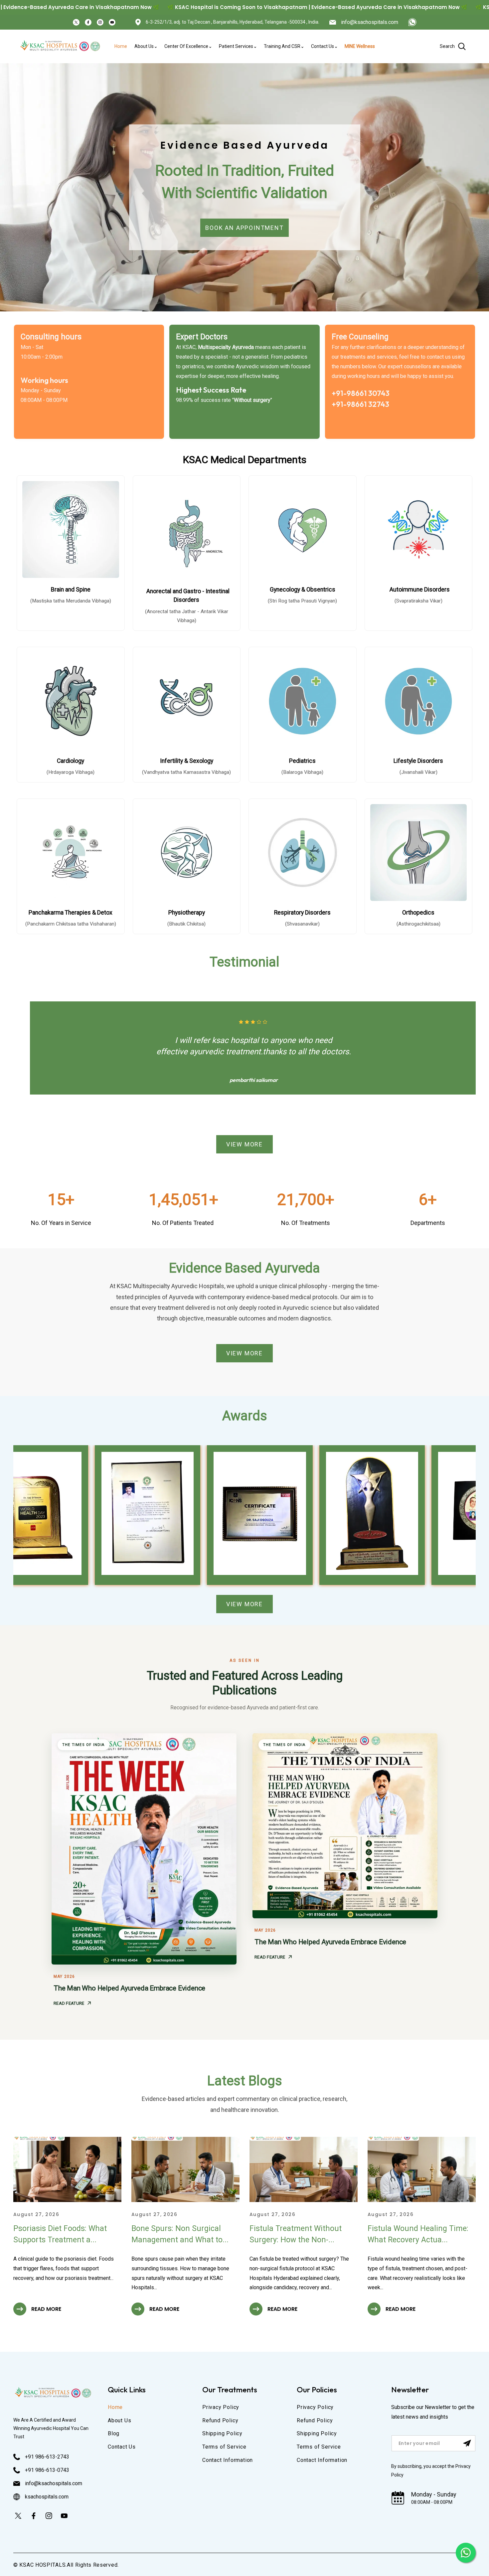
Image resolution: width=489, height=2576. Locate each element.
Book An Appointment (244, 228)
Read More (46, 2309)
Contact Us (122, 2447)
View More (244, 1604)
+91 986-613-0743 (47, 2470)
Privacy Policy (221, 2407)
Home (115, 2407)
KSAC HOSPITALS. (43, 2565)
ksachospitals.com (47, 2497)
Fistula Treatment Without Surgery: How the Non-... (296, 2234)
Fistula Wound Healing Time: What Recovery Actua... (418, 2234)
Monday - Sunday (434, 2494)
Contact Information (228, 2460)
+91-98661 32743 (360, 404)
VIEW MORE (244, 1144)
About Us (119, 2420)
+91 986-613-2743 (47, 2457)
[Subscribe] (467, 2443)
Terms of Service (224, 2447)
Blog (114, 2433)
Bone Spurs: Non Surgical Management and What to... (180, 2234)
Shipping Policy (222, 2433)
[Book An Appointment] (412, 22)
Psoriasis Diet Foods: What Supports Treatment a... (60, 2234)
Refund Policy (220, 2420)
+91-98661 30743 (361, 393)
